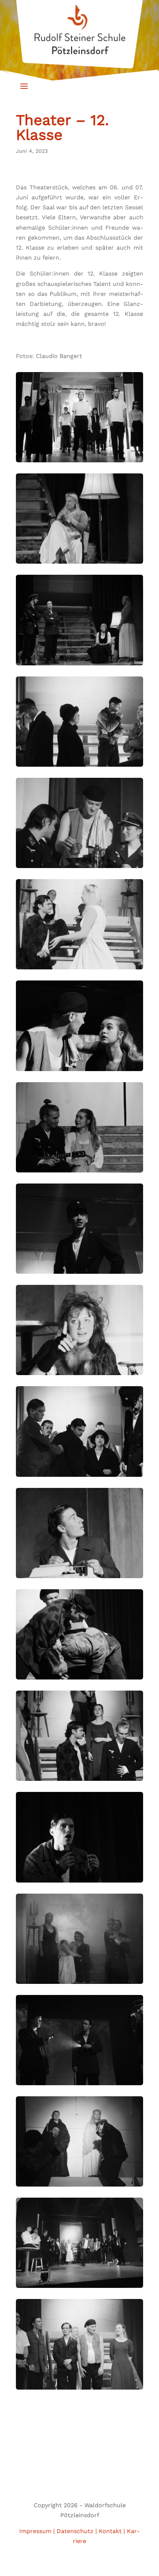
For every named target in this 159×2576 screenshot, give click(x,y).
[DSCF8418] (79, 1071)
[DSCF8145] (79, 969)
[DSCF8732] (79, 1578)
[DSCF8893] (79, 1984)
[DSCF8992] (79, 2288)
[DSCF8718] (79, 1679)
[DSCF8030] (79, 767)
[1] (79, 1477)
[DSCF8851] (79, 1882)
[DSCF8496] (79, 1172)
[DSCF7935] (79, 462)
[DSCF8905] (79, 2085)
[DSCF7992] (79, 563)
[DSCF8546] (79, 1274)
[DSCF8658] (79, 1375)
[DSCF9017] (79, 2389)
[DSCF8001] (79, 665)
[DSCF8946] (79, 2186)
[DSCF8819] (79, 1781)
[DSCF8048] (79, 868)
